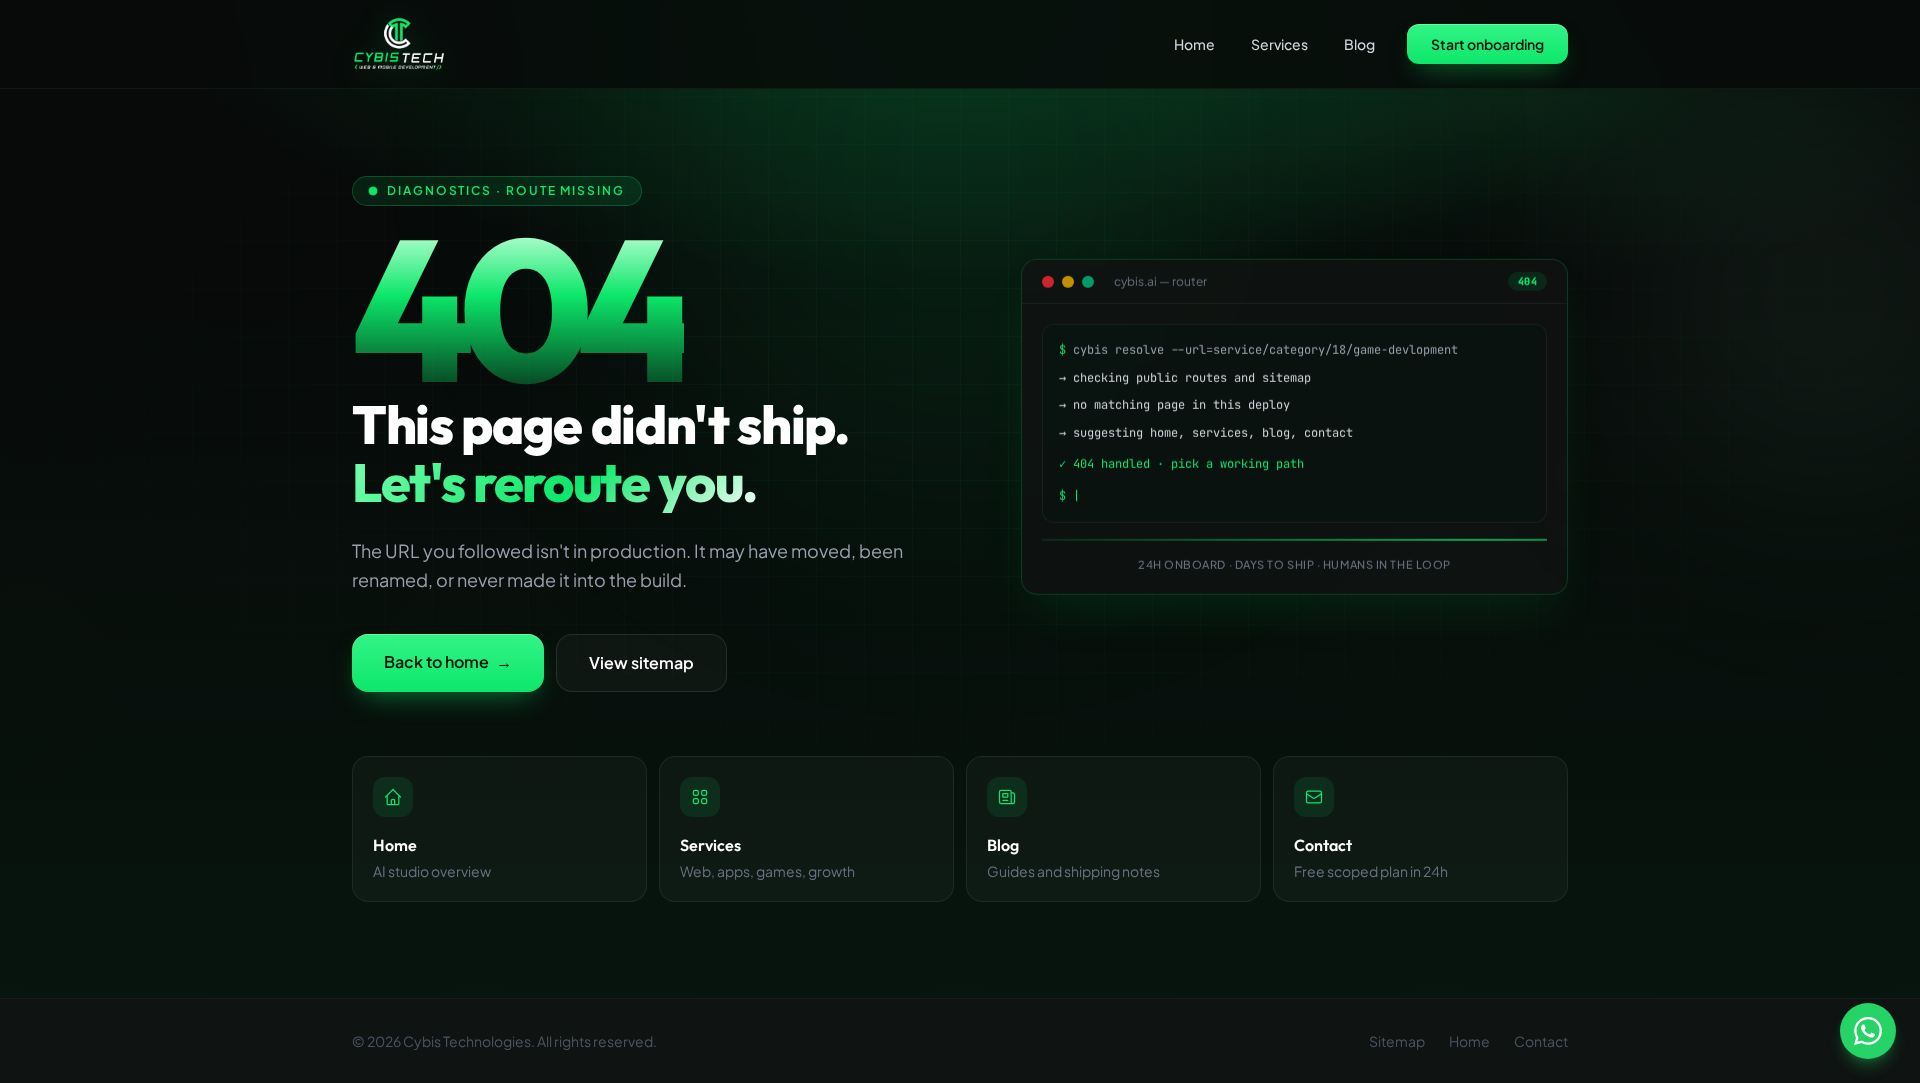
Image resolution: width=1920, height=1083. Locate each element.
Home (1194, 44)
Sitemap (1397, 1041)
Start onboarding (1487, 44)
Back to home (448, 661)
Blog (1359, 44)
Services (1279, 44)
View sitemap (641, 662)
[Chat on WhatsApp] (1868, 1031)
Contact (1541, 1041)
